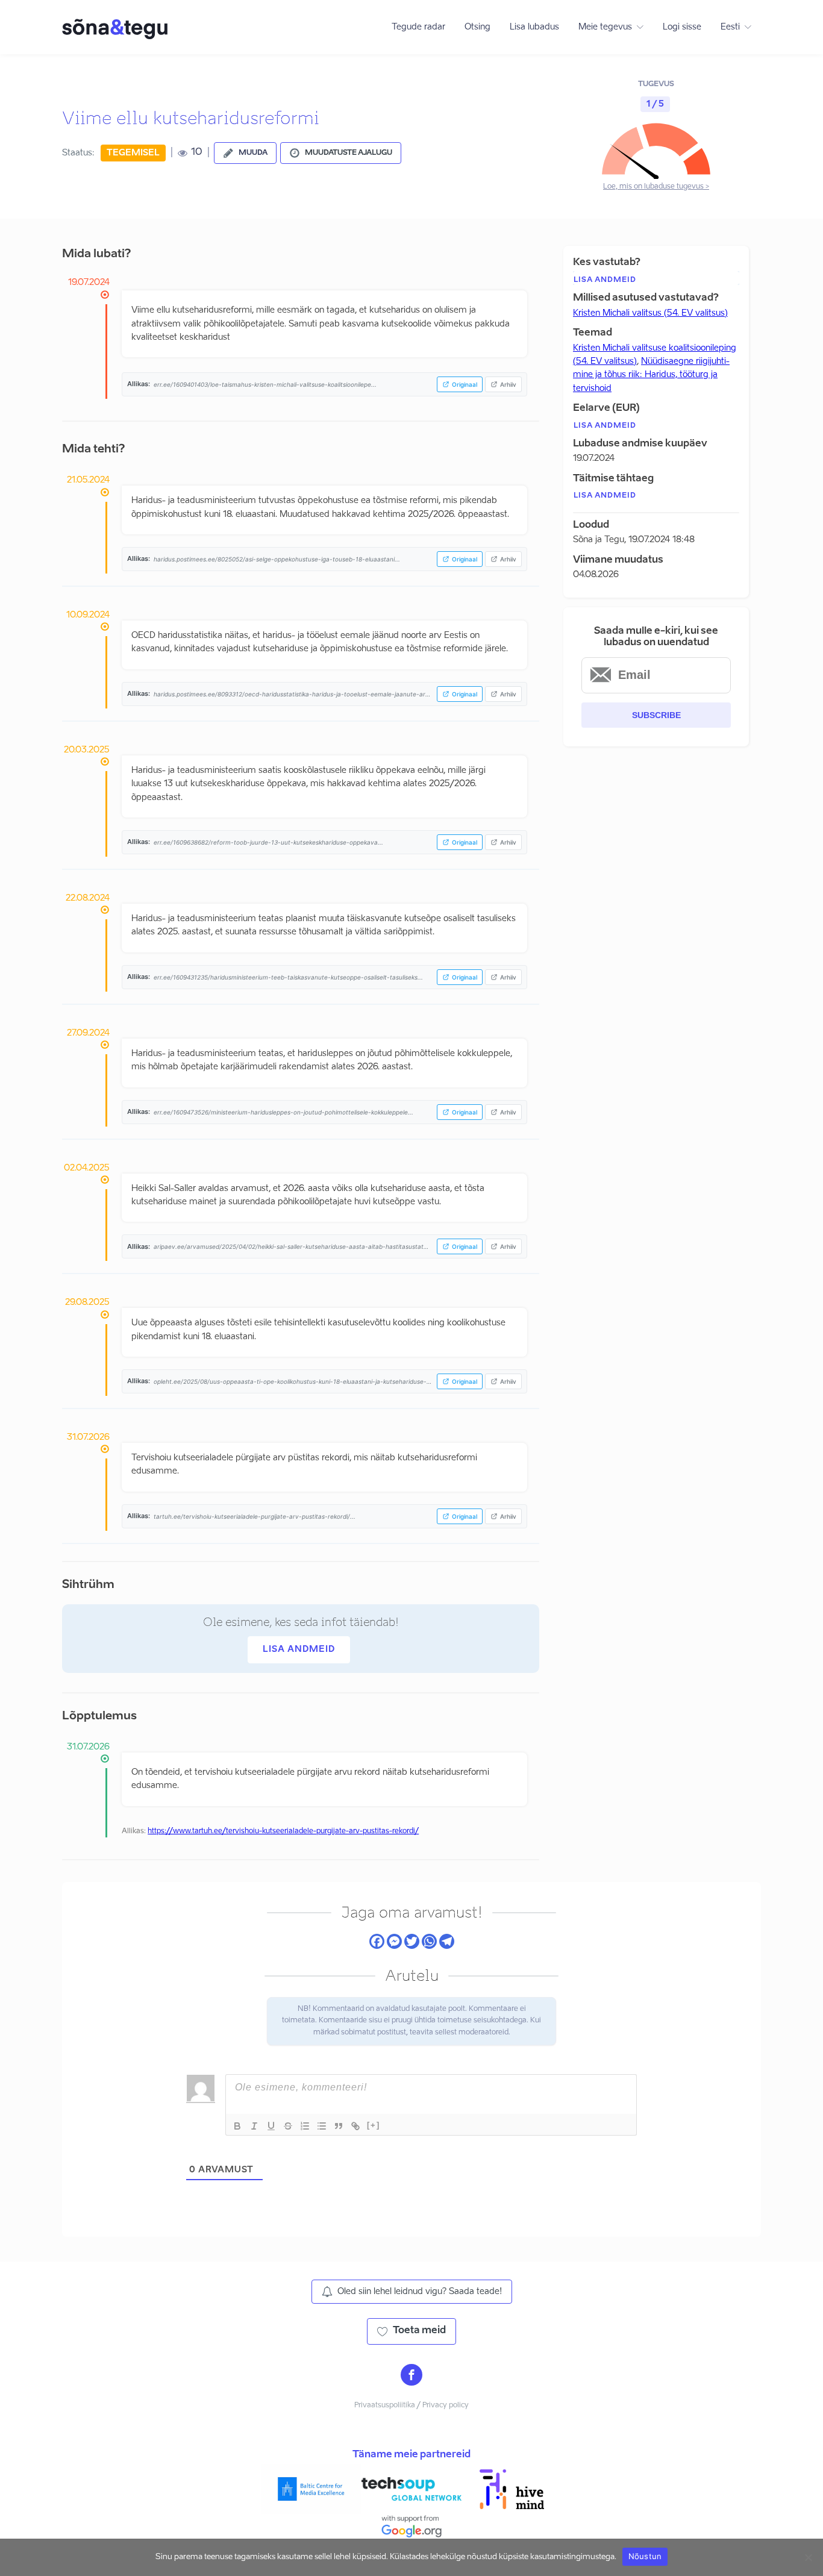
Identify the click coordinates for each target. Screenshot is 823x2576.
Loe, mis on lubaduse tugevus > (656, 187)
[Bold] (237, 2126)
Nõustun (645, 2556)
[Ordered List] (305, 2126)
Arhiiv (508, 384)
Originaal (465, 384)
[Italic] (254, 2126)
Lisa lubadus (534, 27)
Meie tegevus (605, 27)
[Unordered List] (322, 2126)
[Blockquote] (339, 2126)
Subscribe (656, 715)
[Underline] (271, 2126)
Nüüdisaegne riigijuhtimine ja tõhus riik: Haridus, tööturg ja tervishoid (651, 375)
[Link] (355, 2126)
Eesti (730, 27)
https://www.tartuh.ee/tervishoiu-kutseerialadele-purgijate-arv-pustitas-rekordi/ (283, 1831)
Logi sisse (682, 27)
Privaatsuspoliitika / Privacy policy (411, 2406)
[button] (245, 153)
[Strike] (288, 2126)
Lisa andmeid (299, 1649)
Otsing (477, 27)
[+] (374, 2125)
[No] (808, 2557)
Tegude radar (418, 27)
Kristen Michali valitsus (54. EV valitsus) (650, 313)
